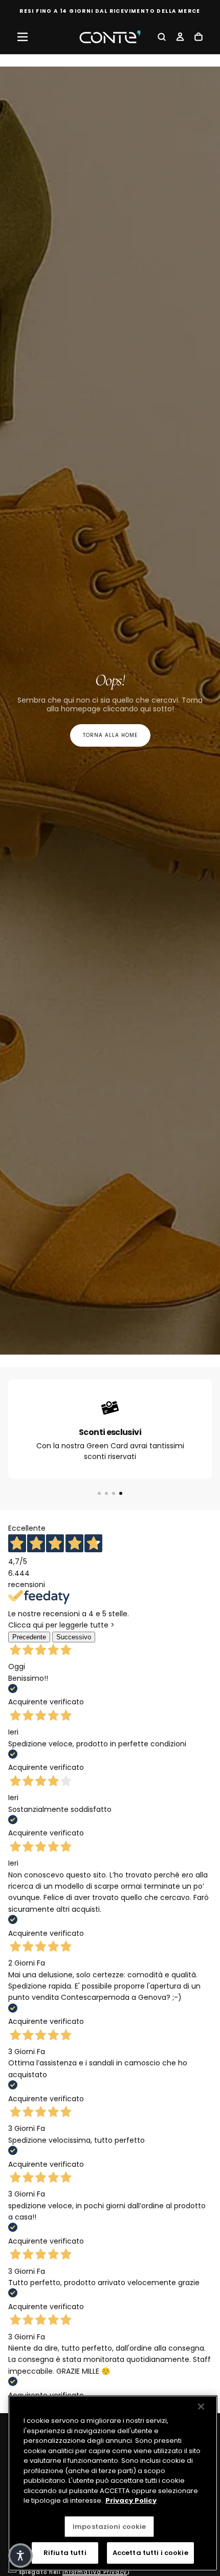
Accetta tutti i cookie (150, 2553)
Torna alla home (110, 735)
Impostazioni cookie (109, 2527)
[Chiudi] (201, 2406)
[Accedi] (180, 38)
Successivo (74, 1637)
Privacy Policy (131, 2500)
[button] (23, 37)
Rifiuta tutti (65, 2553)
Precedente (29, 1637)
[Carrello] (199, 38)
